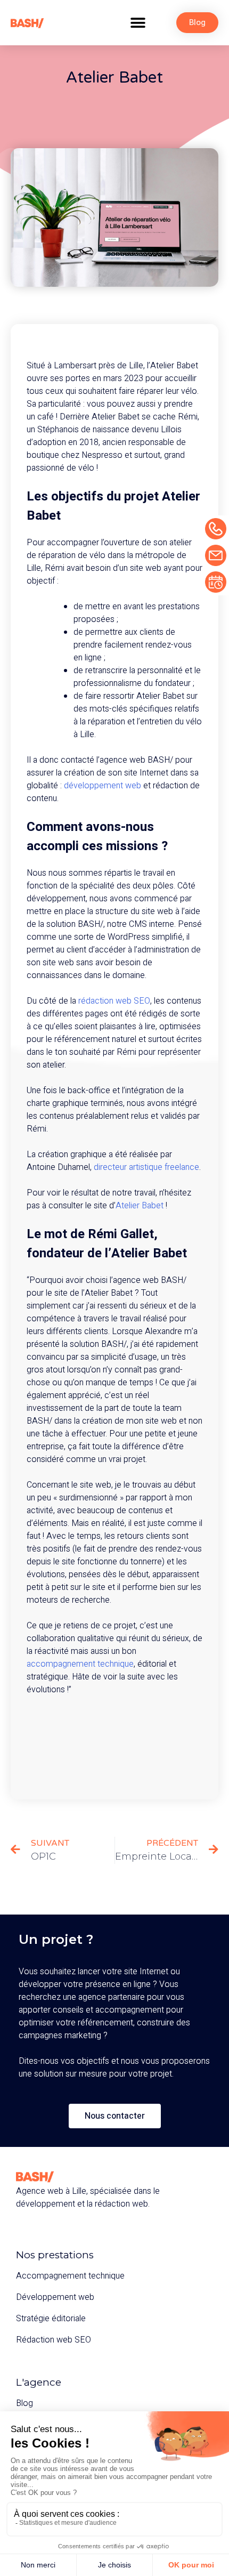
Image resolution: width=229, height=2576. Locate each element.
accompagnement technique (80, 1664)
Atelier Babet (140, 1206)
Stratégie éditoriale (51, 2319)
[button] (138, 23)
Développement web (55, 2297)
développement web (103, 786)
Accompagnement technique (70, 2276)
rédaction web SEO (114, 1001)
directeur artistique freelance (146, 1167)
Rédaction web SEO (54, 2340)
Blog (24, 2403)
